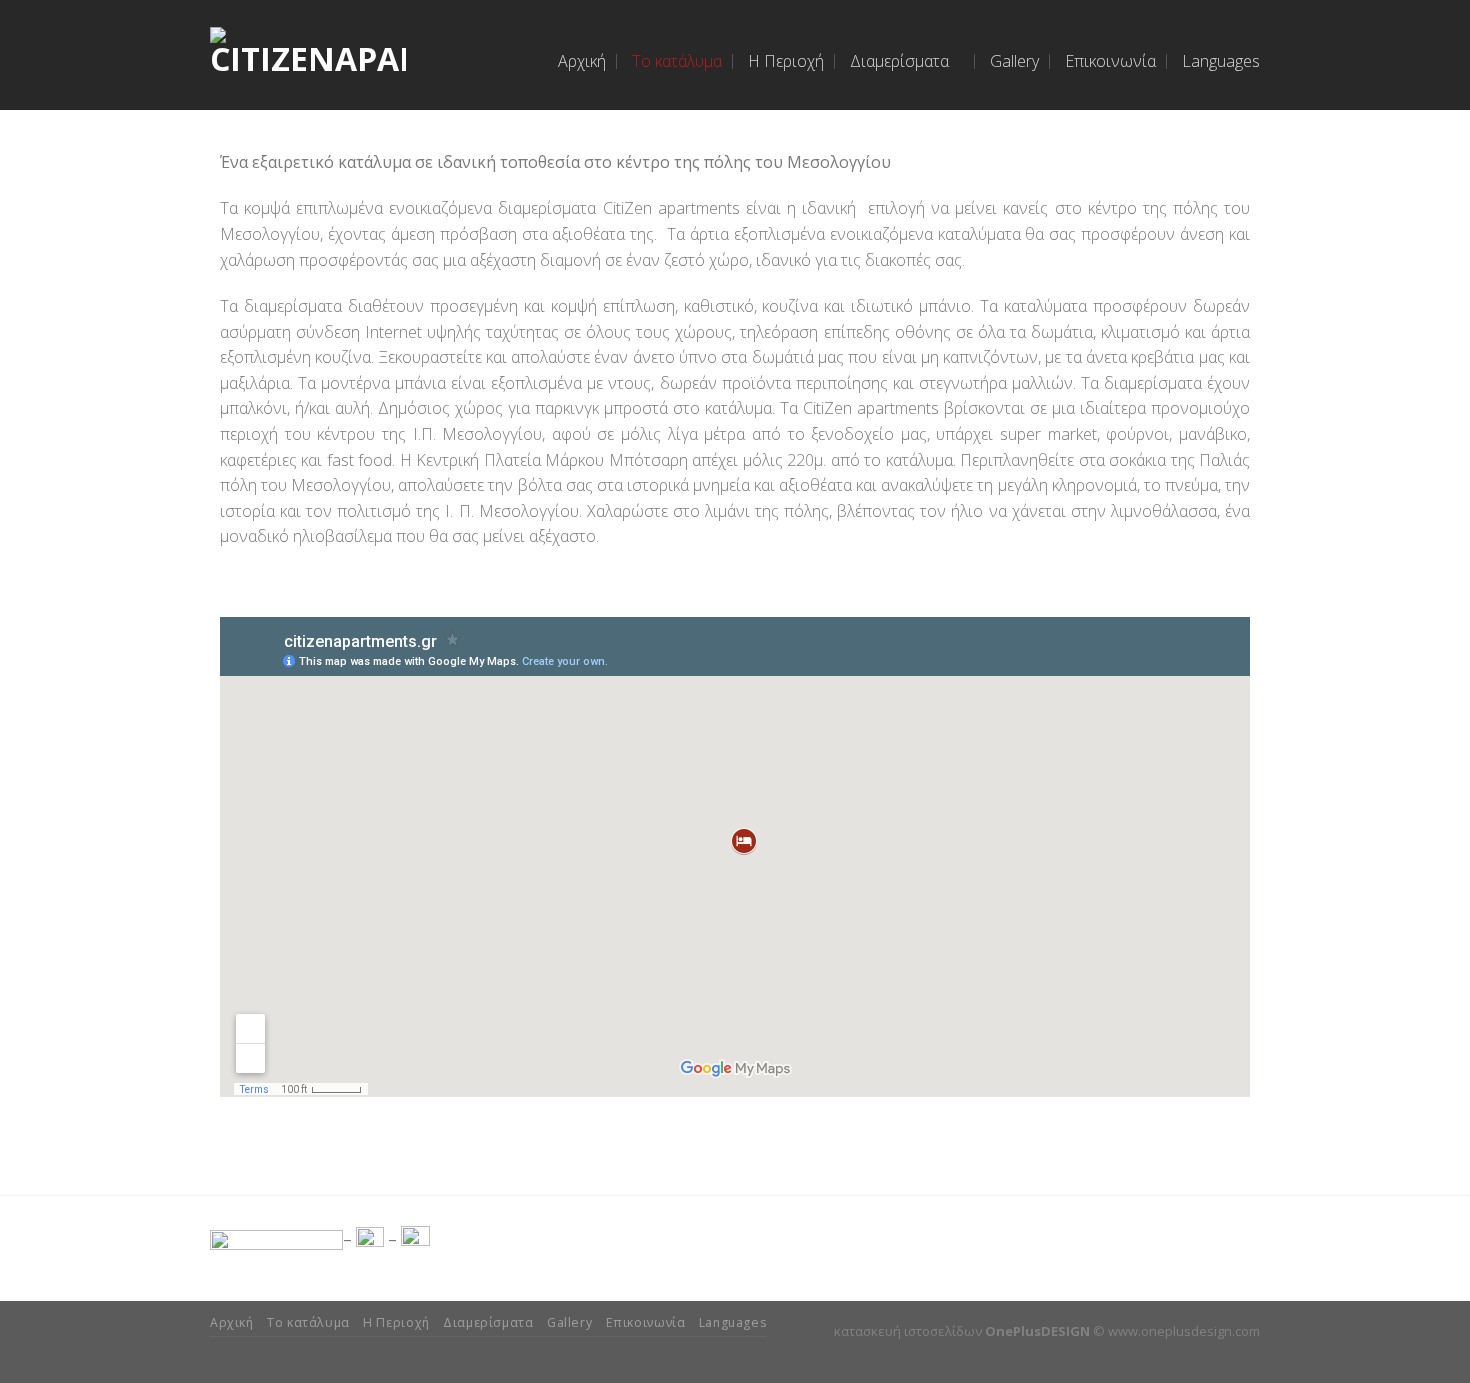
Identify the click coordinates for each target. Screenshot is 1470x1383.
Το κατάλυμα (677, 61)
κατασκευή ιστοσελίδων (908, 1331)
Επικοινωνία (1110, 61)
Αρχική (582, 61)
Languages (1221, 61)
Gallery (1014, 61)
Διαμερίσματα (899, 61)
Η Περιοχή (786, 61)
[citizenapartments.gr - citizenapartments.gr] (308, 55)
